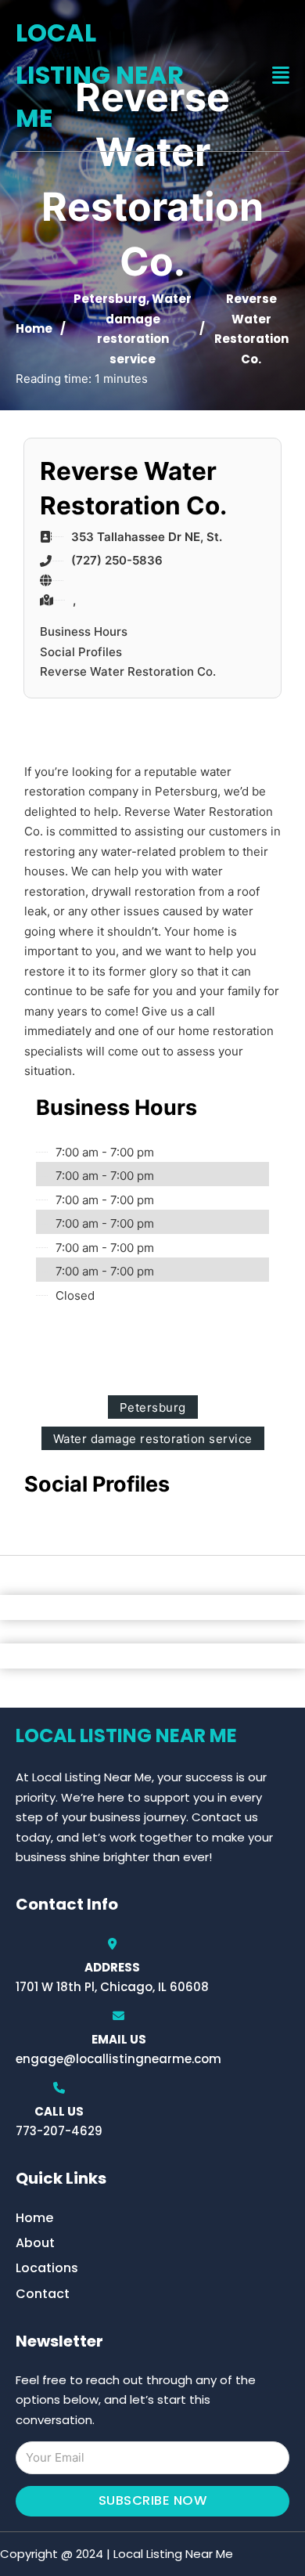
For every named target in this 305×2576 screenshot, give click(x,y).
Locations (47, 2268)
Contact (43, 2294)
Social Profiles (81, 652)
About (35, 2243)
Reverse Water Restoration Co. (128, 671)
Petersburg (110, 299)
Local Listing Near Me (100, 75)
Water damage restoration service (153, 1439)
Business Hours (84, 631)
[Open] (281, 76)
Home (34, 328)
